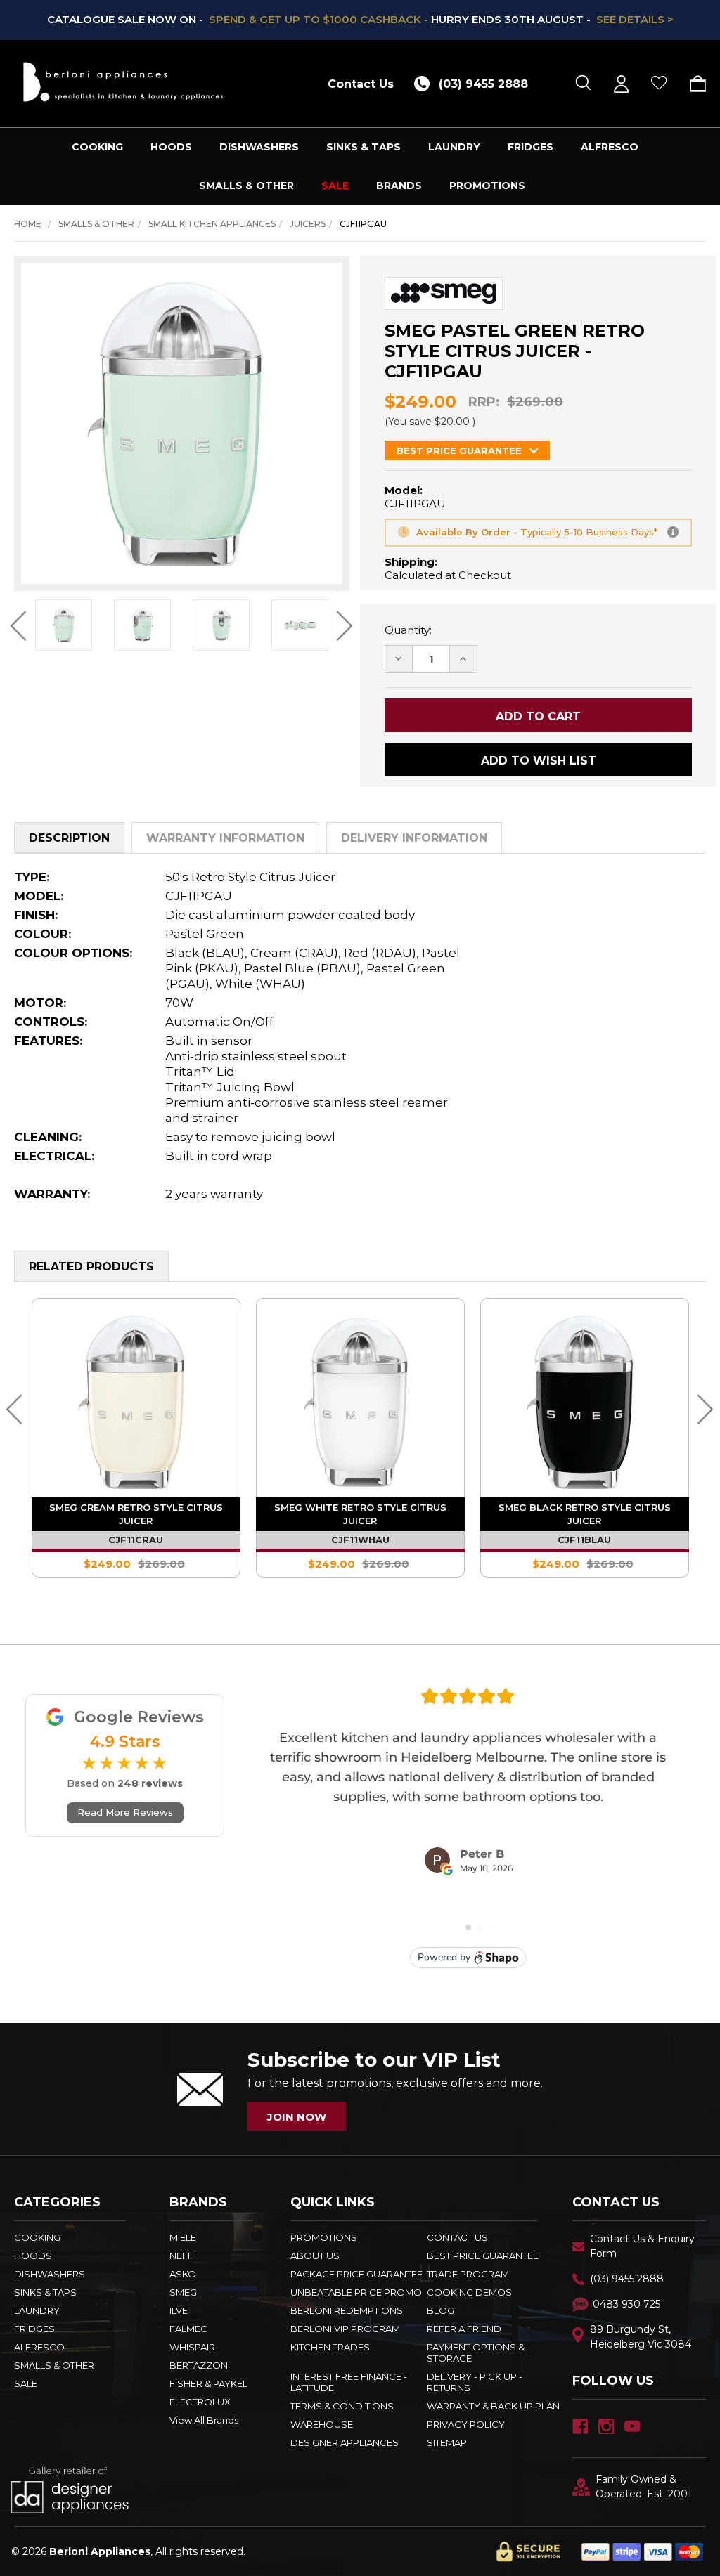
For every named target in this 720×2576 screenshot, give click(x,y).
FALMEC (188, 2329)
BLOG (441, 2310)
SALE (335, 186)
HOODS (171, 147)
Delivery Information (414, 838)
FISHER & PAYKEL (208, 2383)
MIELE (183, 2237)
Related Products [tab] (91, 1267)
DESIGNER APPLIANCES (345, 2442)
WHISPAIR (192, 2347)
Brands (399, 186)
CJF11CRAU (462, 1540)
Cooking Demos (469, 2292)
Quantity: (408, 630)
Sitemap (447, 2442)
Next (345, 626)
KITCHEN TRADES (330, 2347)
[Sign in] (621, 84)
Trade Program (468, 2274)
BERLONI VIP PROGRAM (345, 2329)
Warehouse (322, 2424)
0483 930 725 (626, 2304)
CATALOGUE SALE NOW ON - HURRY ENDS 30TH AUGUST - (360, 19)
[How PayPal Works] (642, 2551)
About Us (315, 2256)
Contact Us (361, 84)
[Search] (583, 84)
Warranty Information (225, 838)
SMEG (183, 2292)
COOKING (97, 147)
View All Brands (204, 2420)
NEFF (181, 2256)
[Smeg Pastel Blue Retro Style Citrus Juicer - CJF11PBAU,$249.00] (238, 1402)
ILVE (179, 2310)
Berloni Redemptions (347, 2310)
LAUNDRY (454, 147)
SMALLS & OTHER (246, 186)
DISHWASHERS (259, 147)
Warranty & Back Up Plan (493, 2406)
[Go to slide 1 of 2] (14, 1409)
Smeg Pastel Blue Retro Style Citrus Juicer (238, 1514)
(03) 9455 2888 (627, 2279)
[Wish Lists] (659, 84)
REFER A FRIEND (464, 2329)
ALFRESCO (610, 147)
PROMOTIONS (487, 186)
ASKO (183, 2274)
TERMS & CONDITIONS (342, 2406)
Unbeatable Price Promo (356, 2292)
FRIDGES (531, 147)
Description (69, 838)
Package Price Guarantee (356, 2274)
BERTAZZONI (200, 2365)
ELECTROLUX (200, 2402)
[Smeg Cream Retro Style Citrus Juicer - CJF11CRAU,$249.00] (462, 1402)
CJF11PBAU (238, 1540)
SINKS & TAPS (364, 147)
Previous (19, 626)
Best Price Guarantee (483, 2256)
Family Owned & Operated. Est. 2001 (644, 2486)
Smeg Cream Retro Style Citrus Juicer (462, 1514)
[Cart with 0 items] (693, 84)
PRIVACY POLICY (466, 2424)
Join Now (297, 2117)
